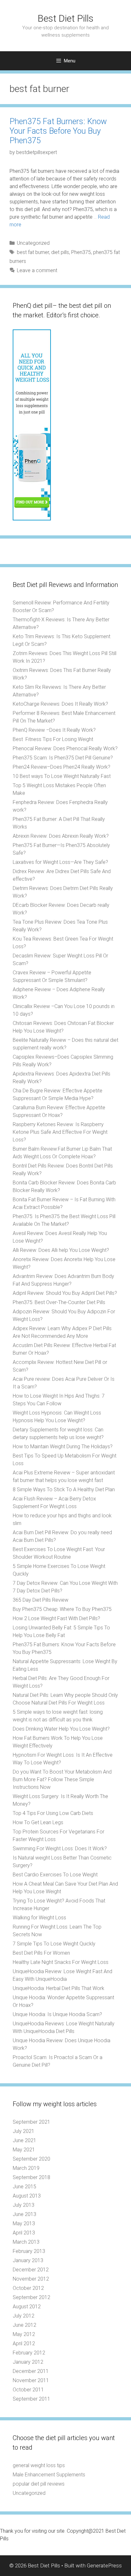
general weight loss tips (39, 2465)
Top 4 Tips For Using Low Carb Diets (53, 1813)
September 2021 (31, 2122)
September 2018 (31, 2177)
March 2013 (26, 2242)
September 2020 (31, 2159)
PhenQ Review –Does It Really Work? (54, 730)
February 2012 (29, 2353)
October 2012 (28, 2288)
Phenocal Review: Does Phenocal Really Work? (65, 748)
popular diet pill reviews (39, 2484)
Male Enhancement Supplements (49, 2475)
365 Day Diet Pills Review (41, 1600)
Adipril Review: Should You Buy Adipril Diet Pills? (65, 1293)
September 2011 (31, 2399)
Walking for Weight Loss (39, 1918)
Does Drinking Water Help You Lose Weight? (61, 1729)
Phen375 (81, 252)
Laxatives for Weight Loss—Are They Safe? (60, 862)
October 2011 (28, 2390)
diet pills (60, 252)
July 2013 (24, 2205)
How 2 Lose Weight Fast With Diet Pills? (56, 1618)
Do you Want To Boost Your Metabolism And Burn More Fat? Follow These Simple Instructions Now (62, 1779)
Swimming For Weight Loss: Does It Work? (60, 1849)
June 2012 (24, 2325)
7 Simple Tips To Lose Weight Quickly (54, 1944)
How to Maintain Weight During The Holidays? (63, 1447)
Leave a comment (37, 270)
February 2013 (29, 2251)
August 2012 (27, 2307)
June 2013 (24, 2214)
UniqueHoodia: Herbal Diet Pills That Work (59, 1988)
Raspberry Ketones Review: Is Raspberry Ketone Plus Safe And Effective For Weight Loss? (60, 1132)
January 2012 (28, 2362)
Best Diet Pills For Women (41, 1953)
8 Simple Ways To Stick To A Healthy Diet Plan (64, 1489)
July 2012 (24, 2316)
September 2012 (31, 2297)
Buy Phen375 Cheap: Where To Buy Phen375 (62, 1609)
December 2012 (31, 2270)
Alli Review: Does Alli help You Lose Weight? (61, 1250)
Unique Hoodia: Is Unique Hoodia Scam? (57, 2014)
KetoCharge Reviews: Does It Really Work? (60, 704)
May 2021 (24, 2150)
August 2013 (27, 2196)
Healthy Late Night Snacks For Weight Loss (61, 1962)
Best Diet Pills (65, 18)
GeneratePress (104, 2565)
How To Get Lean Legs (38, 1822)
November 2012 (31, 2279)
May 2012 (24, 2334)
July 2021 (24, 2131)
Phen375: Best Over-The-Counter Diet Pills (59, 1302)
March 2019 (26, 2168)
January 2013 (28, 2260)
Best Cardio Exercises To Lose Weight (55, 1875)
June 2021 (24, 2140)
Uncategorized (33, 243)
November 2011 (31, 2380)
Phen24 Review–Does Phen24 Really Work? (62, 767)
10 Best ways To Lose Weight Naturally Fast (62, 776)
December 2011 (31, 2371)
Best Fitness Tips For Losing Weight (53, 739)
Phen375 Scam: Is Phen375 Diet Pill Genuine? (63, 758)
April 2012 (24, 2343)
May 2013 (24, 2223)
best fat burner (33, 252)
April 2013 (24, 2233)
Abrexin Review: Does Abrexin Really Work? (61, 836)
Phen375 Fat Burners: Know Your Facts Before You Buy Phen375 (58, 131)
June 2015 (24, 2187)
